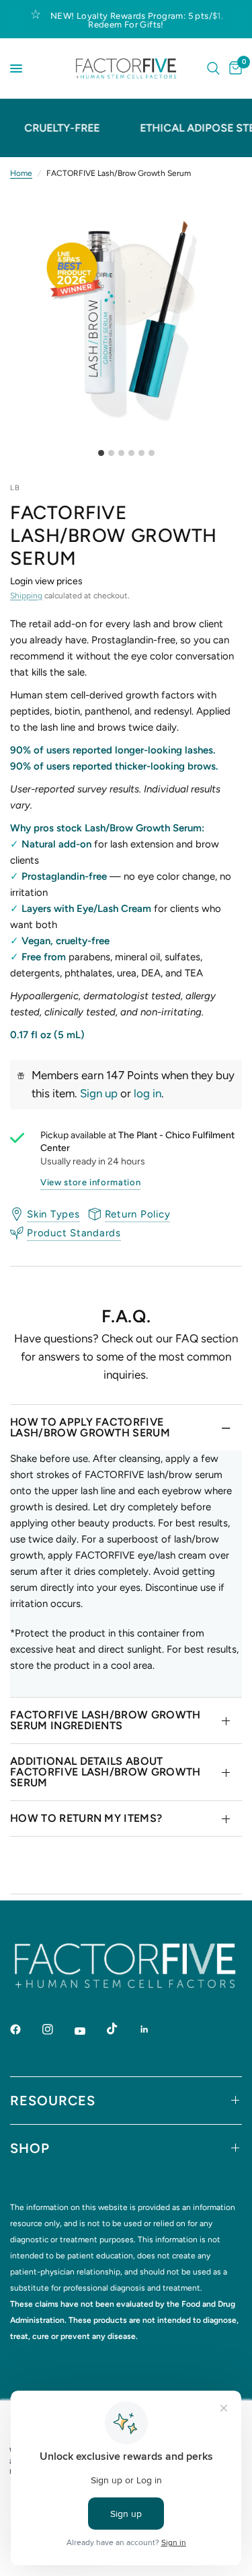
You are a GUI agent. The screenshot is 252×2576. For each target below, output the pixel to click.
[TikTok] (122, 2029)
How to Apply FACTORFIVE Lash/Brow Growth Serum (90, 1427)
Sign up (99, 1093)
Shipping (26, 596)
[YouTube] (89, 2031)
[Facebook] (25, 2029)
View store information (90, 1182)
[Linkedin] (154, 2029)
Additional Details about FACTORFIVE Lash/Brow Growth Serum (106, 1772)
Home (21, 173)
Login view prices (46, 581)
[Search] (213, 68)
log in (148, 1093)
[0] (233, 68)
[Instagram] (57, 2029)
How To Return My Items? (86, 1818)
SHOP (30, 2148)
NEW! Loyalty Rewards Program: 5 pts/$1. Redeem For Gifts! (137, 20)
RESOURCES (53, 2101)
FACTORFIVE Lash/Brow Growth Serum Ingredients (106, 1720)
